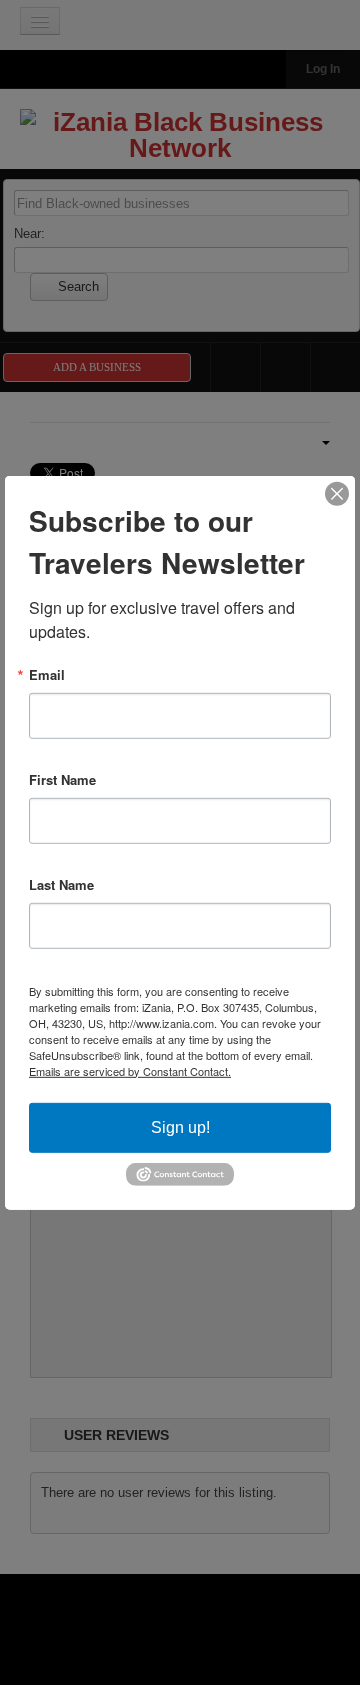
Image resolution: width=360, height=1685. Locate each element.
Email (47, 673)
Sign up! (180, 1126)
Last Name (61, 883)
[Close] (337, 493)
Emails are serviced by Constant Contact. (130, 1070)
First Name (62, 778)
